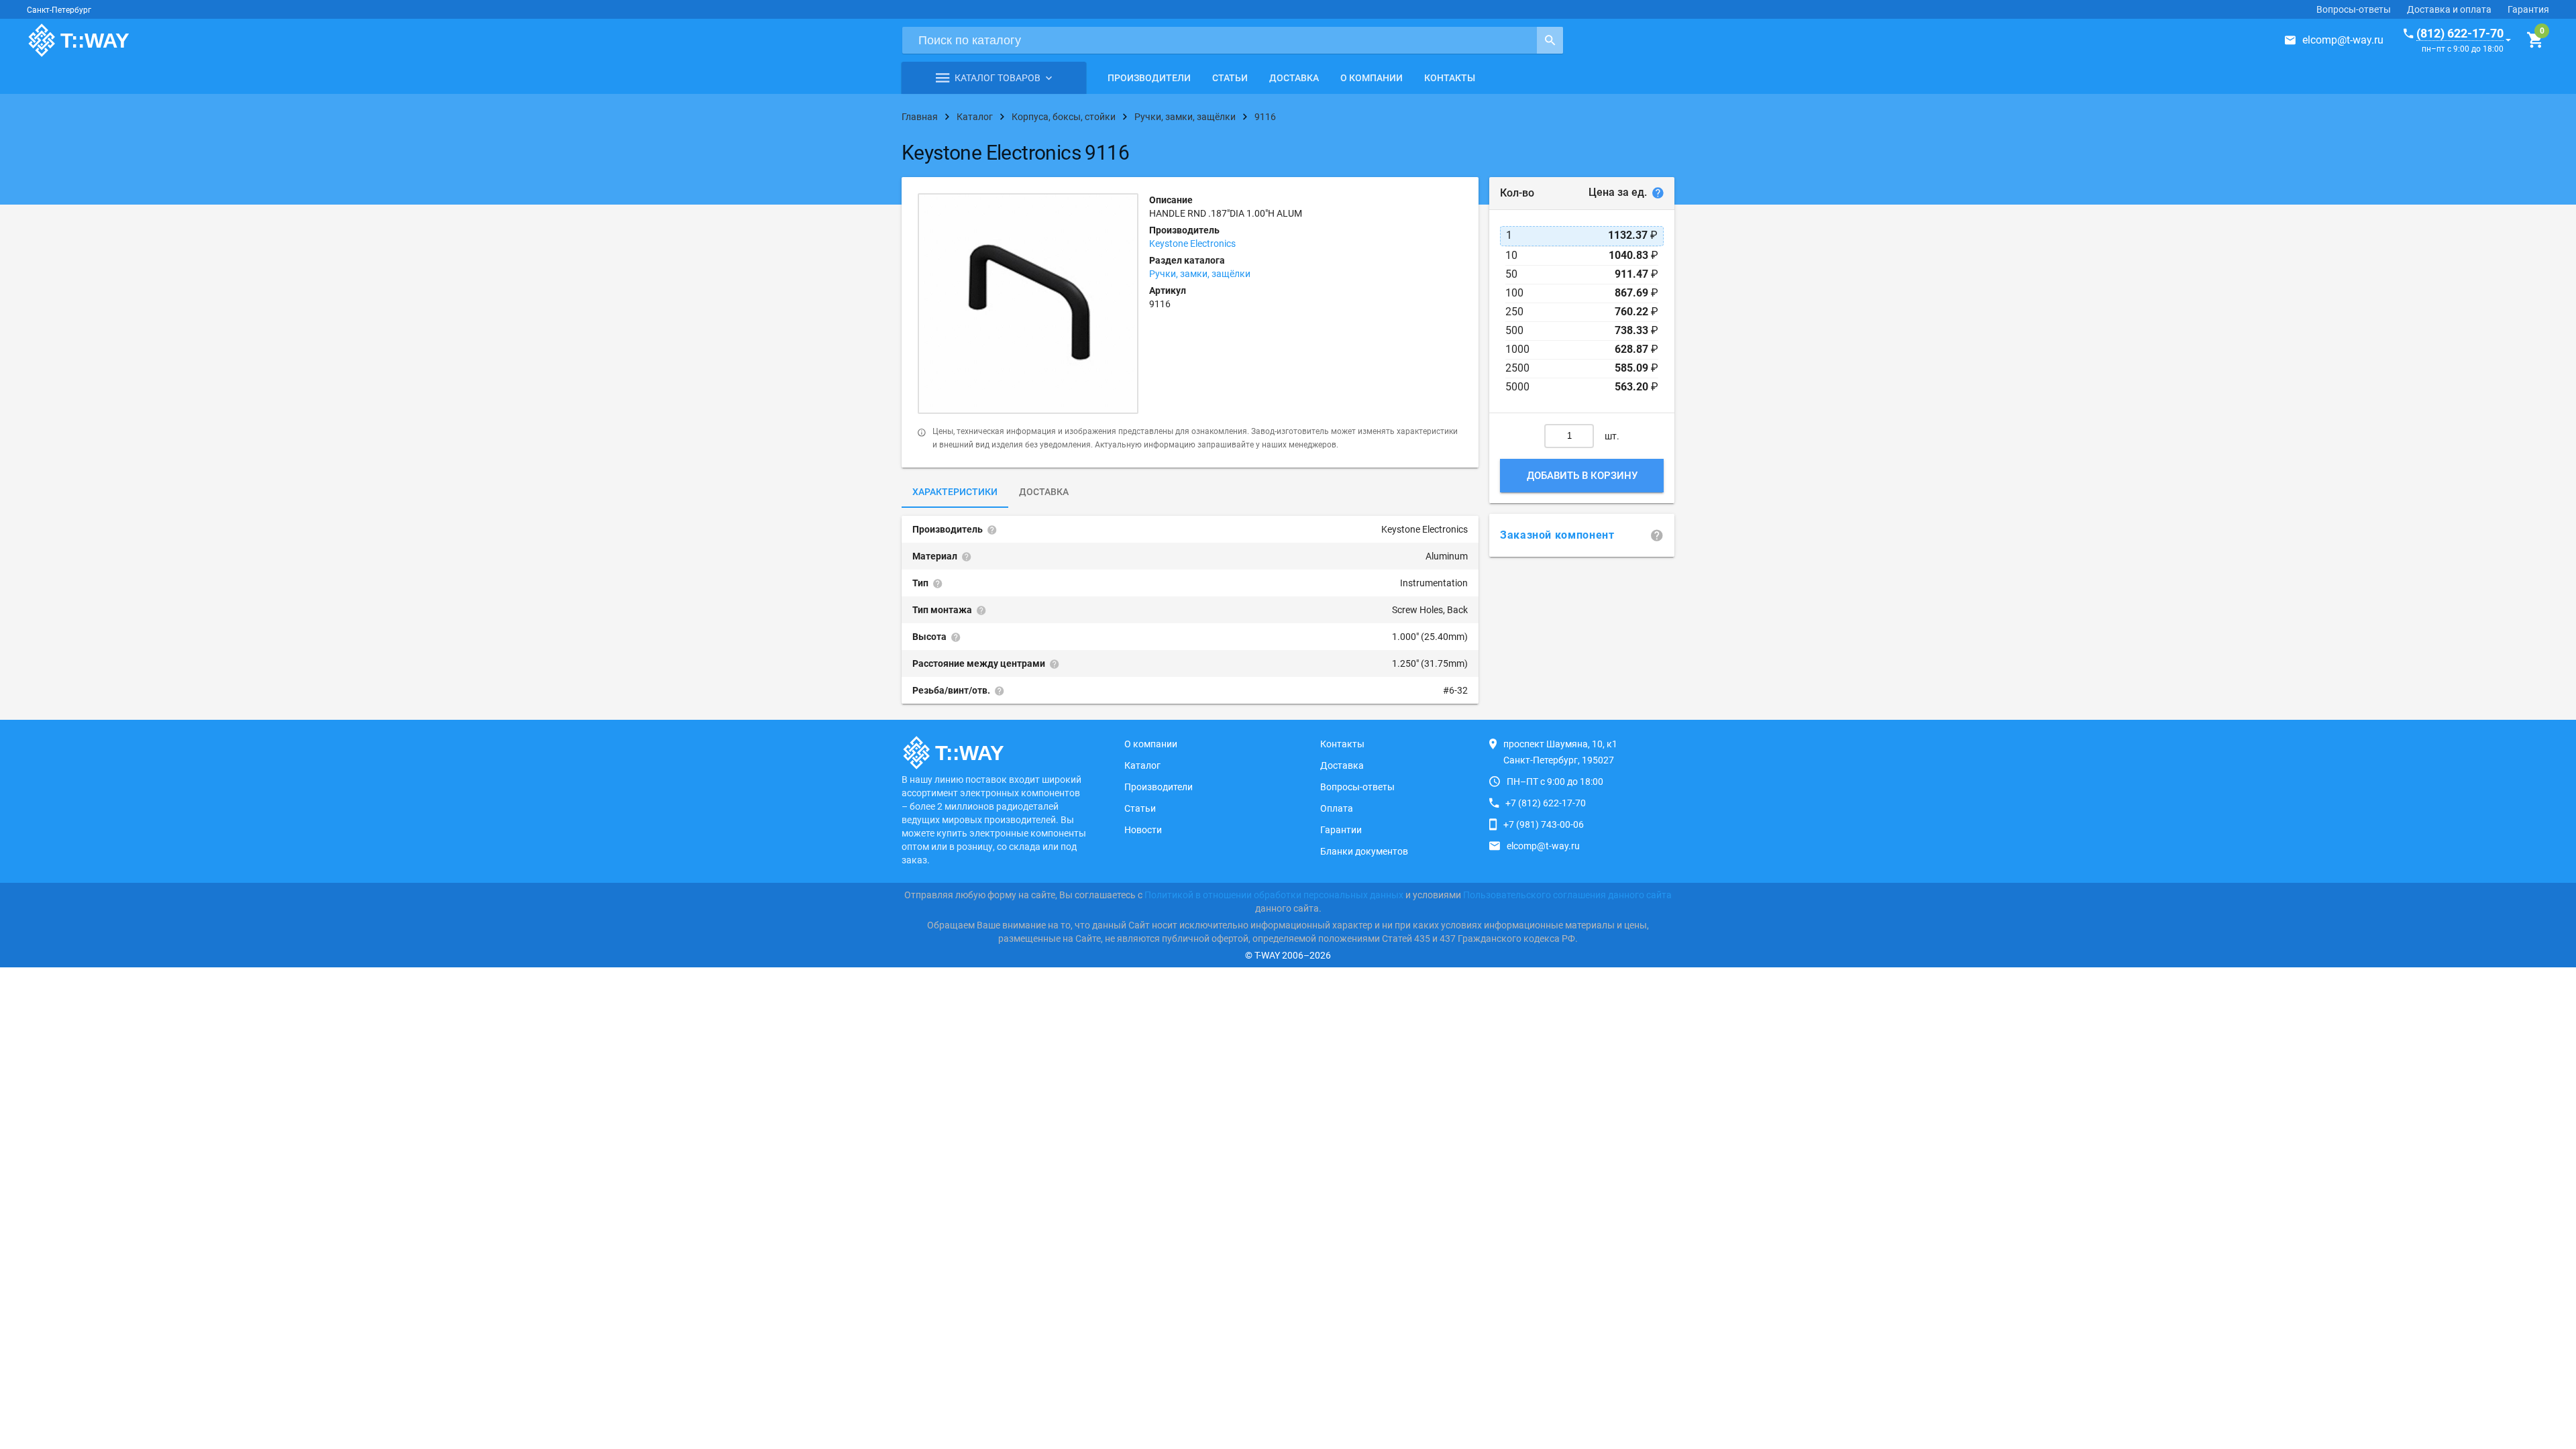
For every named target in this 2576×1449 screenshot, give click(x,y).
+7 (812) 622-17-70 (1546, 803)
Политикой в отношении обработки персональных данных (1274, 895)
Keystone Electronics (1192, 244)
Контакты (1450, 78)
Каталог (1142, 765)
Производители (1149, 78)
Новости (1143, 830)
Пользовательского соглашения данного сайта (1567, 895)
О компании (1372, 78)
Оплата (1337, 808)
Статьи (1230, 78)
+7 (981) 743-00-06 (1544, 824)
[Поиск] (1550, 40)
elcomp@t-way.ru (2343, 40)
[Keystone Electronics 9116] (1028, 304)
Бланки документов (1364, 851)
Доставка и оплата (2449, 9)
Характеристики (955, 492)
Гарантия (2528, 9)
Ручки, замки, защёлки (1200, 274)
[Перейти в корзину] (2535, 40)
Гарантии (1341, 830)
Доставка (1294, 78)
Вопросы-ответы (2354, 9)
